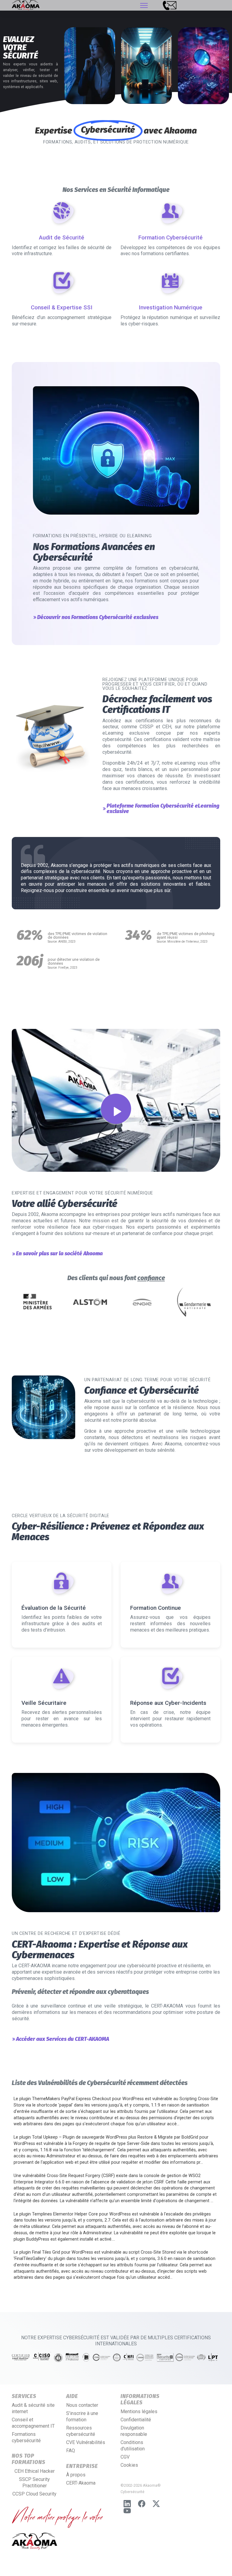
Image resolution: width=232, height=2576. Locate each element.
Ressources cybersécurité (81, 2431)
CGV (125, 2457)
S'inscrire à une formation (82, 2416)
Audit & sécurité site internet (33, 2408)
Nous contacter (82, 2405)
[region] (116, 58)
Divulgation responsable (134, 2431)
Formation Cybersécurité (171, 237)
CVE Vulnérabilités (86, 2442)
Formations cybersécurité (26, 2437)
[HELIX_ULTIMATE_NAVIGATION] (144, 5)
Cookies (129, 2465)
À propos (76, 2475)
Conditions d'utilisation (133, 2446)
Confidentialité (136, 2420)
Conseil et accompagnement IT (33, 2423)
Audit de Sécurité (62, 237)
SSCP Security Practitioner (34, 2482)
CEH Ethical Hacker (35, 2471)
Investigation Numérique (171, 307)
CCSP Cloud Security (34, 2494)
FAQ (71, 2451)
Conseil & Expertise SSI (62, 307)
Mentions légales (139, 2411)
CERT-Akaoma (81, 2483)
